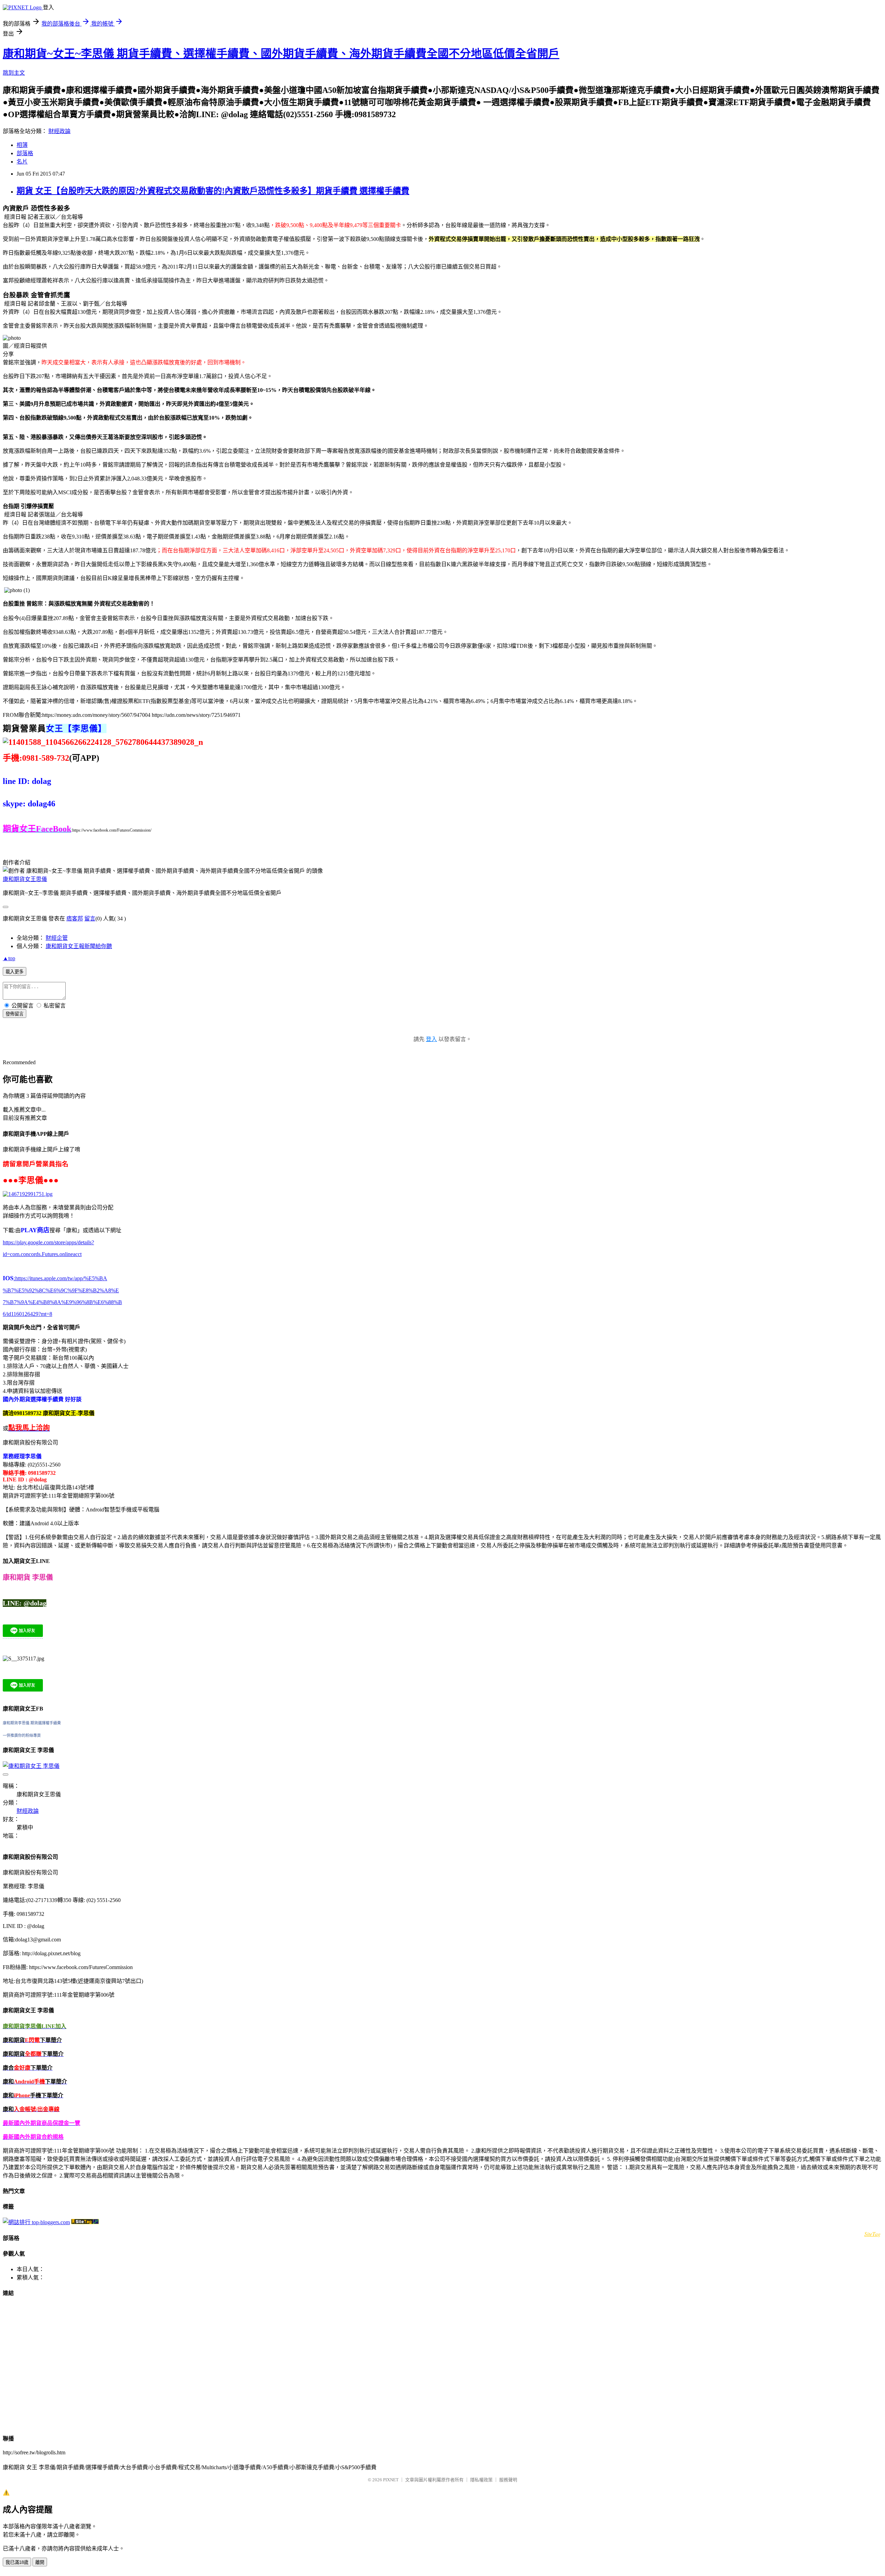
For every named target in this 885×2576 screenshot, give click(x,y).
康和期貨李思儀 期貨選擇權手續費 (32, 1723)
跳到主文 (14, 73)
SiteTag (872, 2234)
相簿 (22, 145)
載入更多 (15, 972)
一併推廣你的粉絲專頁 (22, 1735)
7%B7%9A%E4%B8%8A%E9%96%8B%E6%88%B (62, 1302)
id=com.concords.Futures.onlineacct (42, 1254)
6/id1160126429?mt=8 (27, 1314)
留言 (90, 919)
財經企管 (57, 938)
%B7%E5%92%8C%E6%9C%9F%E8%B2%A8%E (61, 1290)
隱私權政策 (481, 2480)
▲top (9, 958)
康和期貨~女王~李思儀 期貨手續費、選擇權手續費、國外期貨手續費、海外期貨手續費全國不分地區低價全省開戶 (281, 54)
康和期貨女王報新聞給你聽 (79, 946)
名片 (22, 162)
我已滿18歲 (17, 2562)
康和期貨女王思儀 (25, 879)
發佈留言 (15, 1014)
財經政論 (59, 131)
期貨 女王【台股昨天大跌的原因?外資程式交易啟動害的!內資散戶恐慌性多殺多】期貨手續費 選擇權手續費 (213, 191)
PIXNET (391, 2480)
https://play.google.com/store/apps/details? (48, 1242)
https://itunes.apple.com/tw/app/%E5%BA (60, 1278)
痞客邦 (75, 919)
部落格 (25, 153)
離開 (40, 2562)
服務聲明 (508, 2480)
